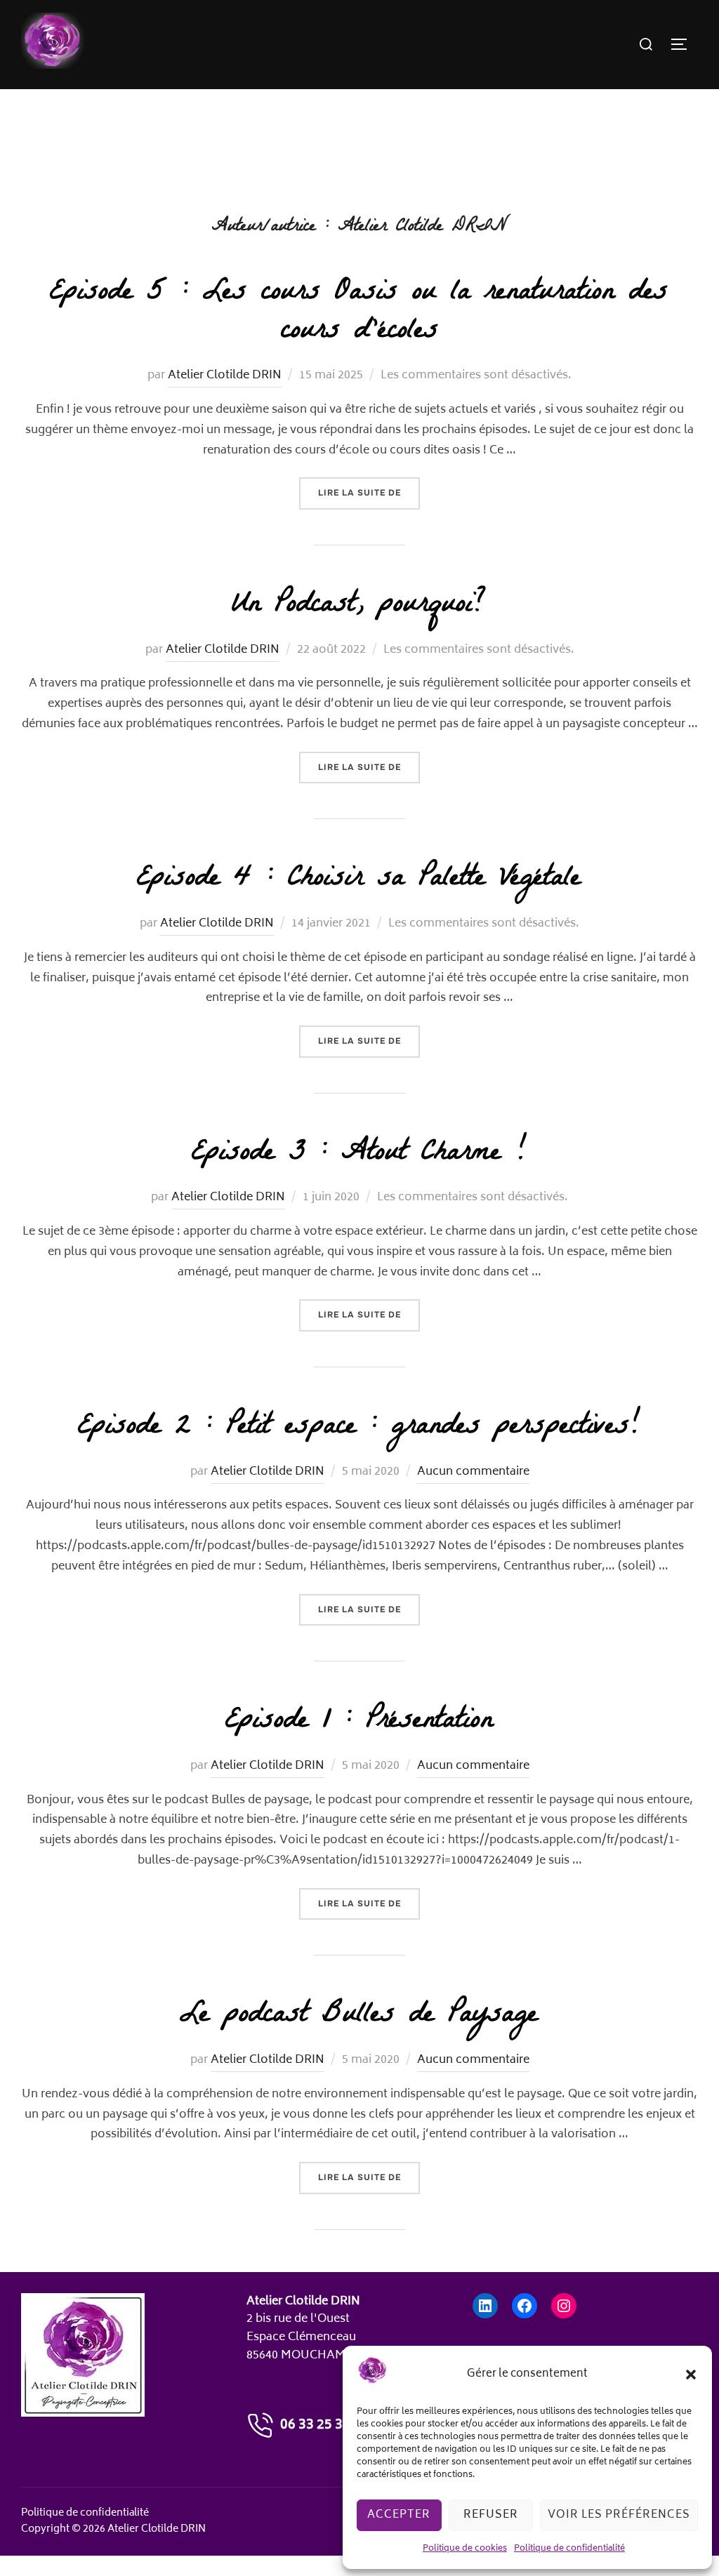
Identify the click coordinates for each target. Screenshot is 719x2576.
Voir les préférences (619, 2515)
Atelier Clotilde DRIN (225, 376)
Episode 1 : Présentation (359, 1722)
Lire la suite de (369, 492)
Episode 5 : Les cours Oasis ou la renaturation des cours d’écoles (359, 313)
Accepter (399, 2515)
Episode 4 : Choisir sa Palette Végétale (359, 880)
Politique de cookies (465, 2549)
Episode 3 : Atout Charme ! (359, 1155)
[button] (691, 2375)
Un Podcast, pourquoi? (359, 606)
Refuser (491, 2515)
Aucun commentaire (473, 1472)
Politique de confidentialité (569, 2549)
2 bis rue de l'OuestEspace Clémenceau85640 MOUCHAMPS (303, 2337)
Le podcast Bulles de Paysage (359, 2017)
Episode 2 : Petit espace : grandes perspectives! (359, 1428)
